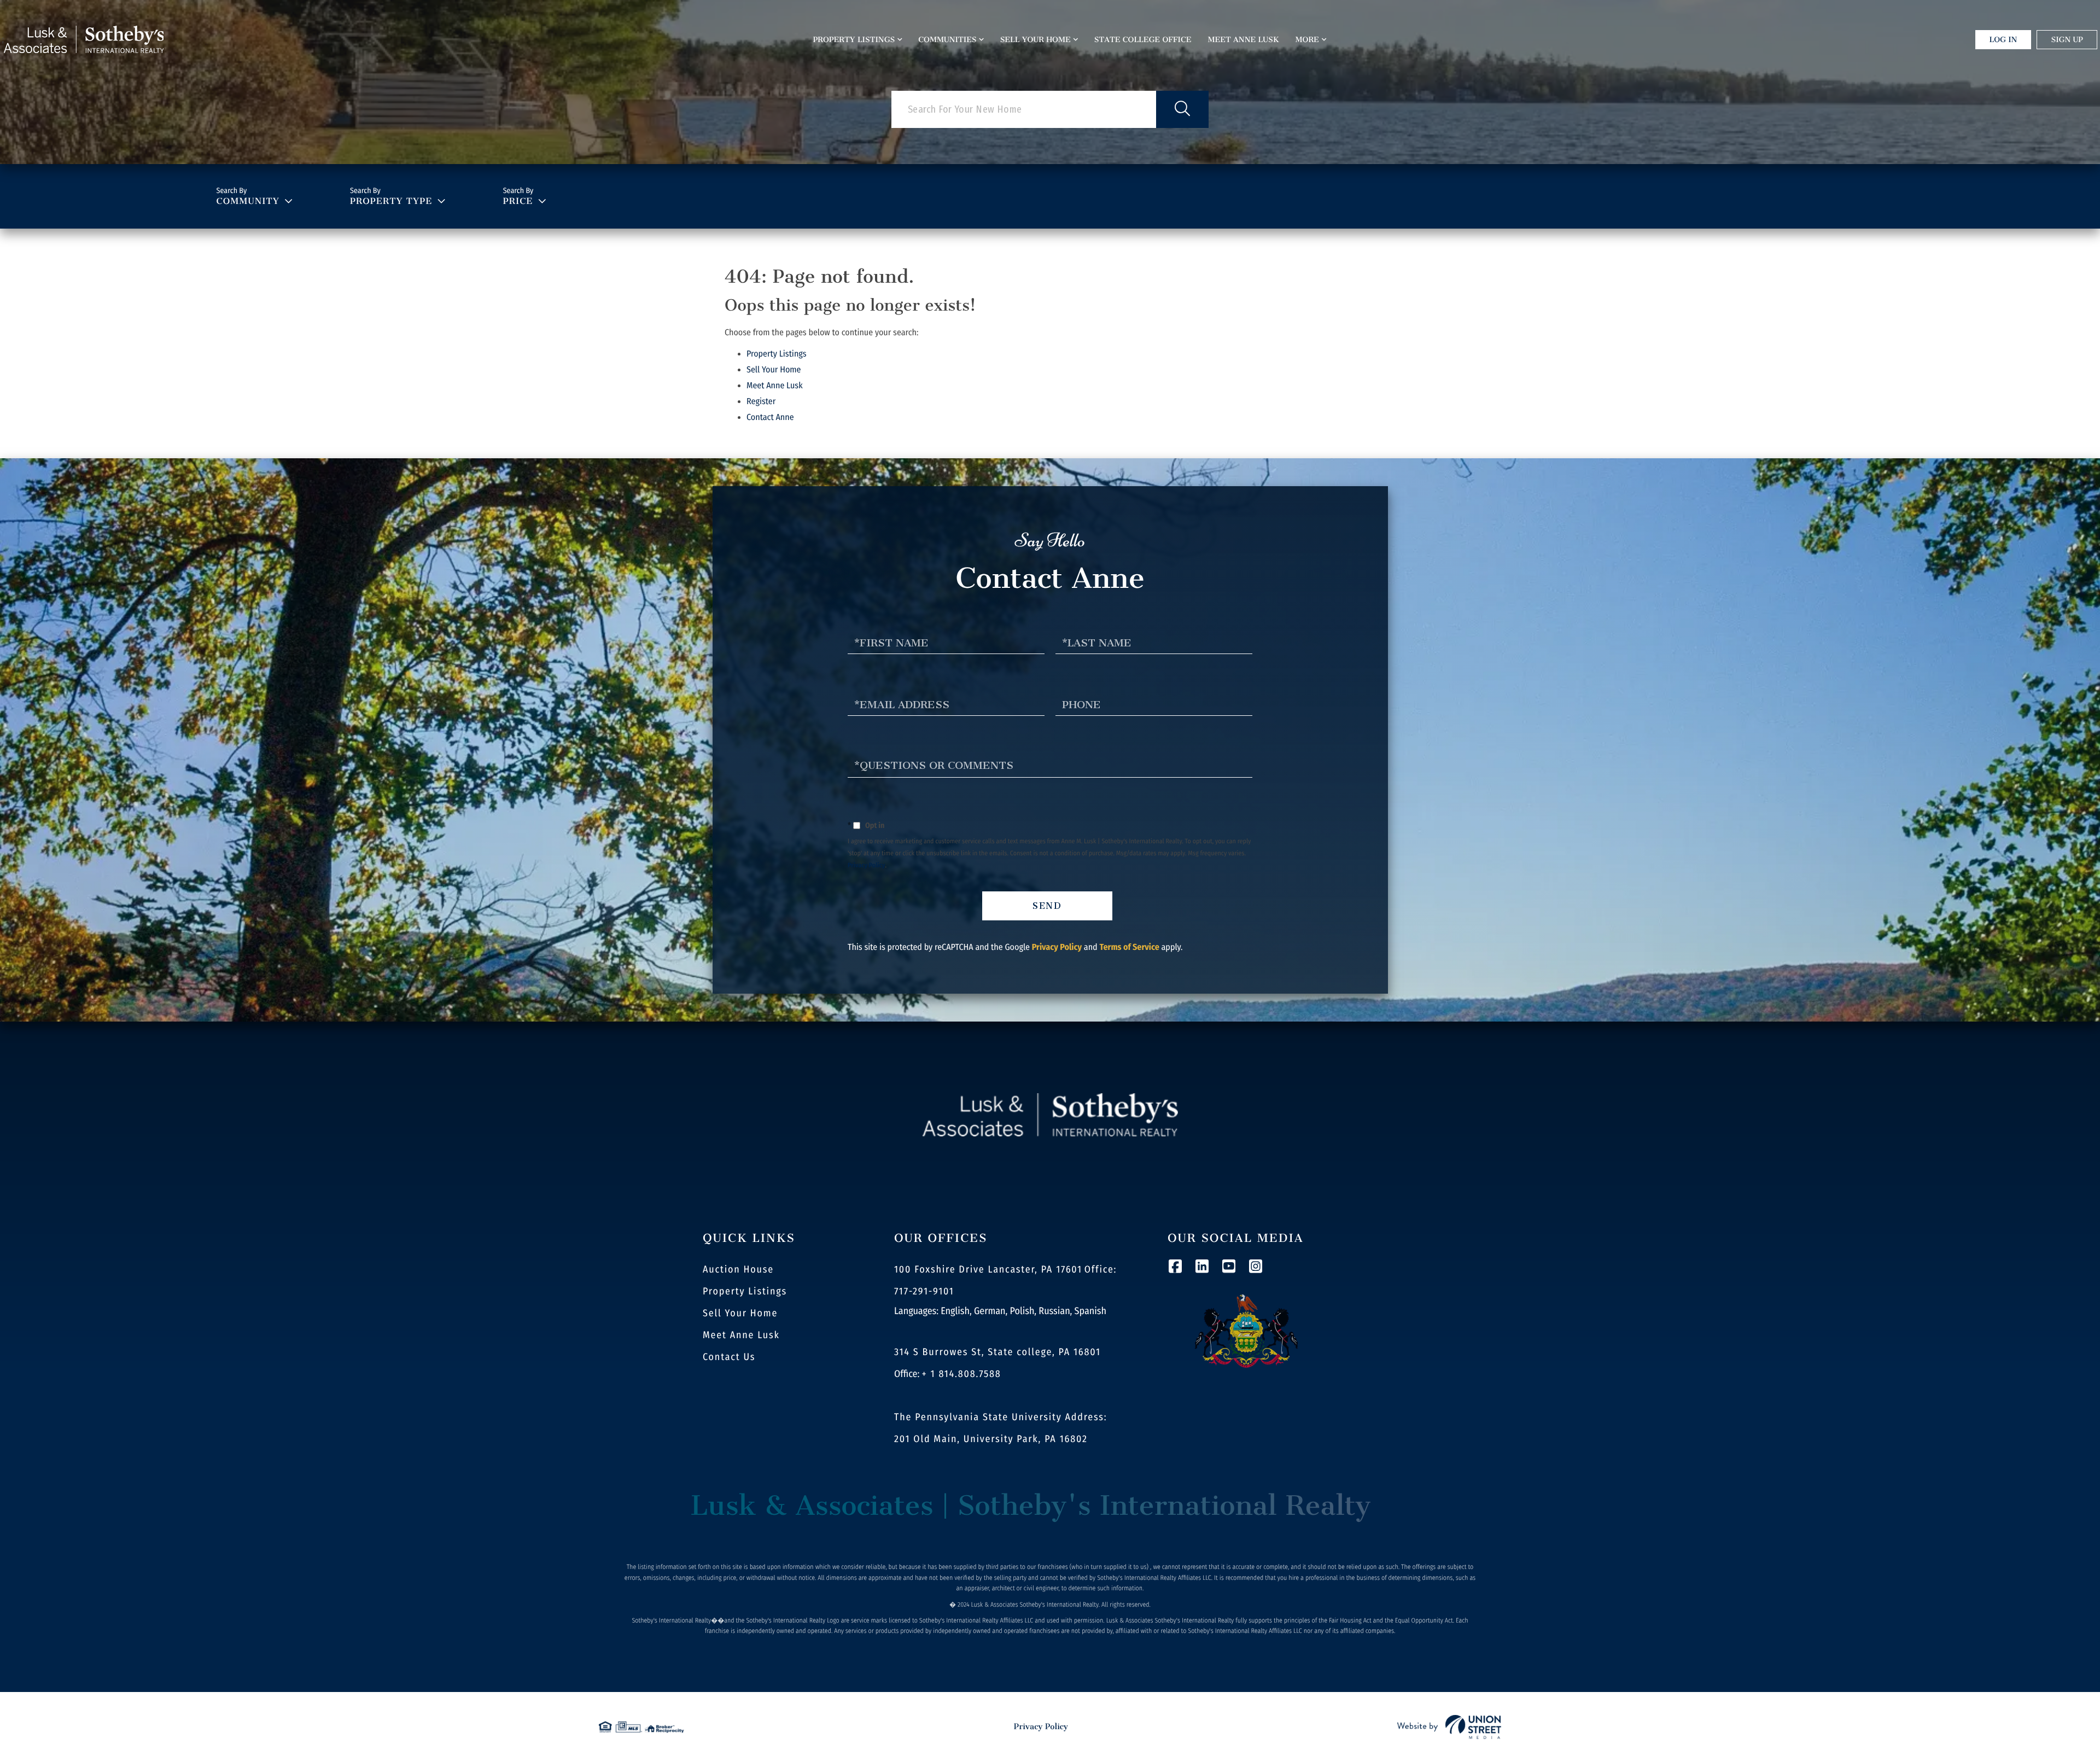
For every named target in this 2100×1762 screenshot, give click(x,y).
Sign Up (2067, 40)
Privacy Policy (867, 866)
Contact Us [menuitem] (729, 1357)
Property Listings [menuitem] (854, 40)
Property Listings (777, 354)
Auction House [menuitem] (738, 1269)
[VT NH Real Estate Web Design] (1449, 1727)
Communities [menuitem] (947, 40)
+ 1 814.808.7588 (962, 1374)
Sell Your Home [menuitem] (1036, 40)
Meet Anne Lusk (775, 386)
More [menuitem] (1307, 40)
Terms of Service (1129, 947)
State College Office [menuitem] (1143, 40)
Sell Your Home (774, 370)
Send (1048, 906)
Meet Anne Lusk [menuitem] (1244, 40)
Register (761, 402)
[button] (1182, 109)
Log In (2003, 40)
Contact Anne (770, 418)
